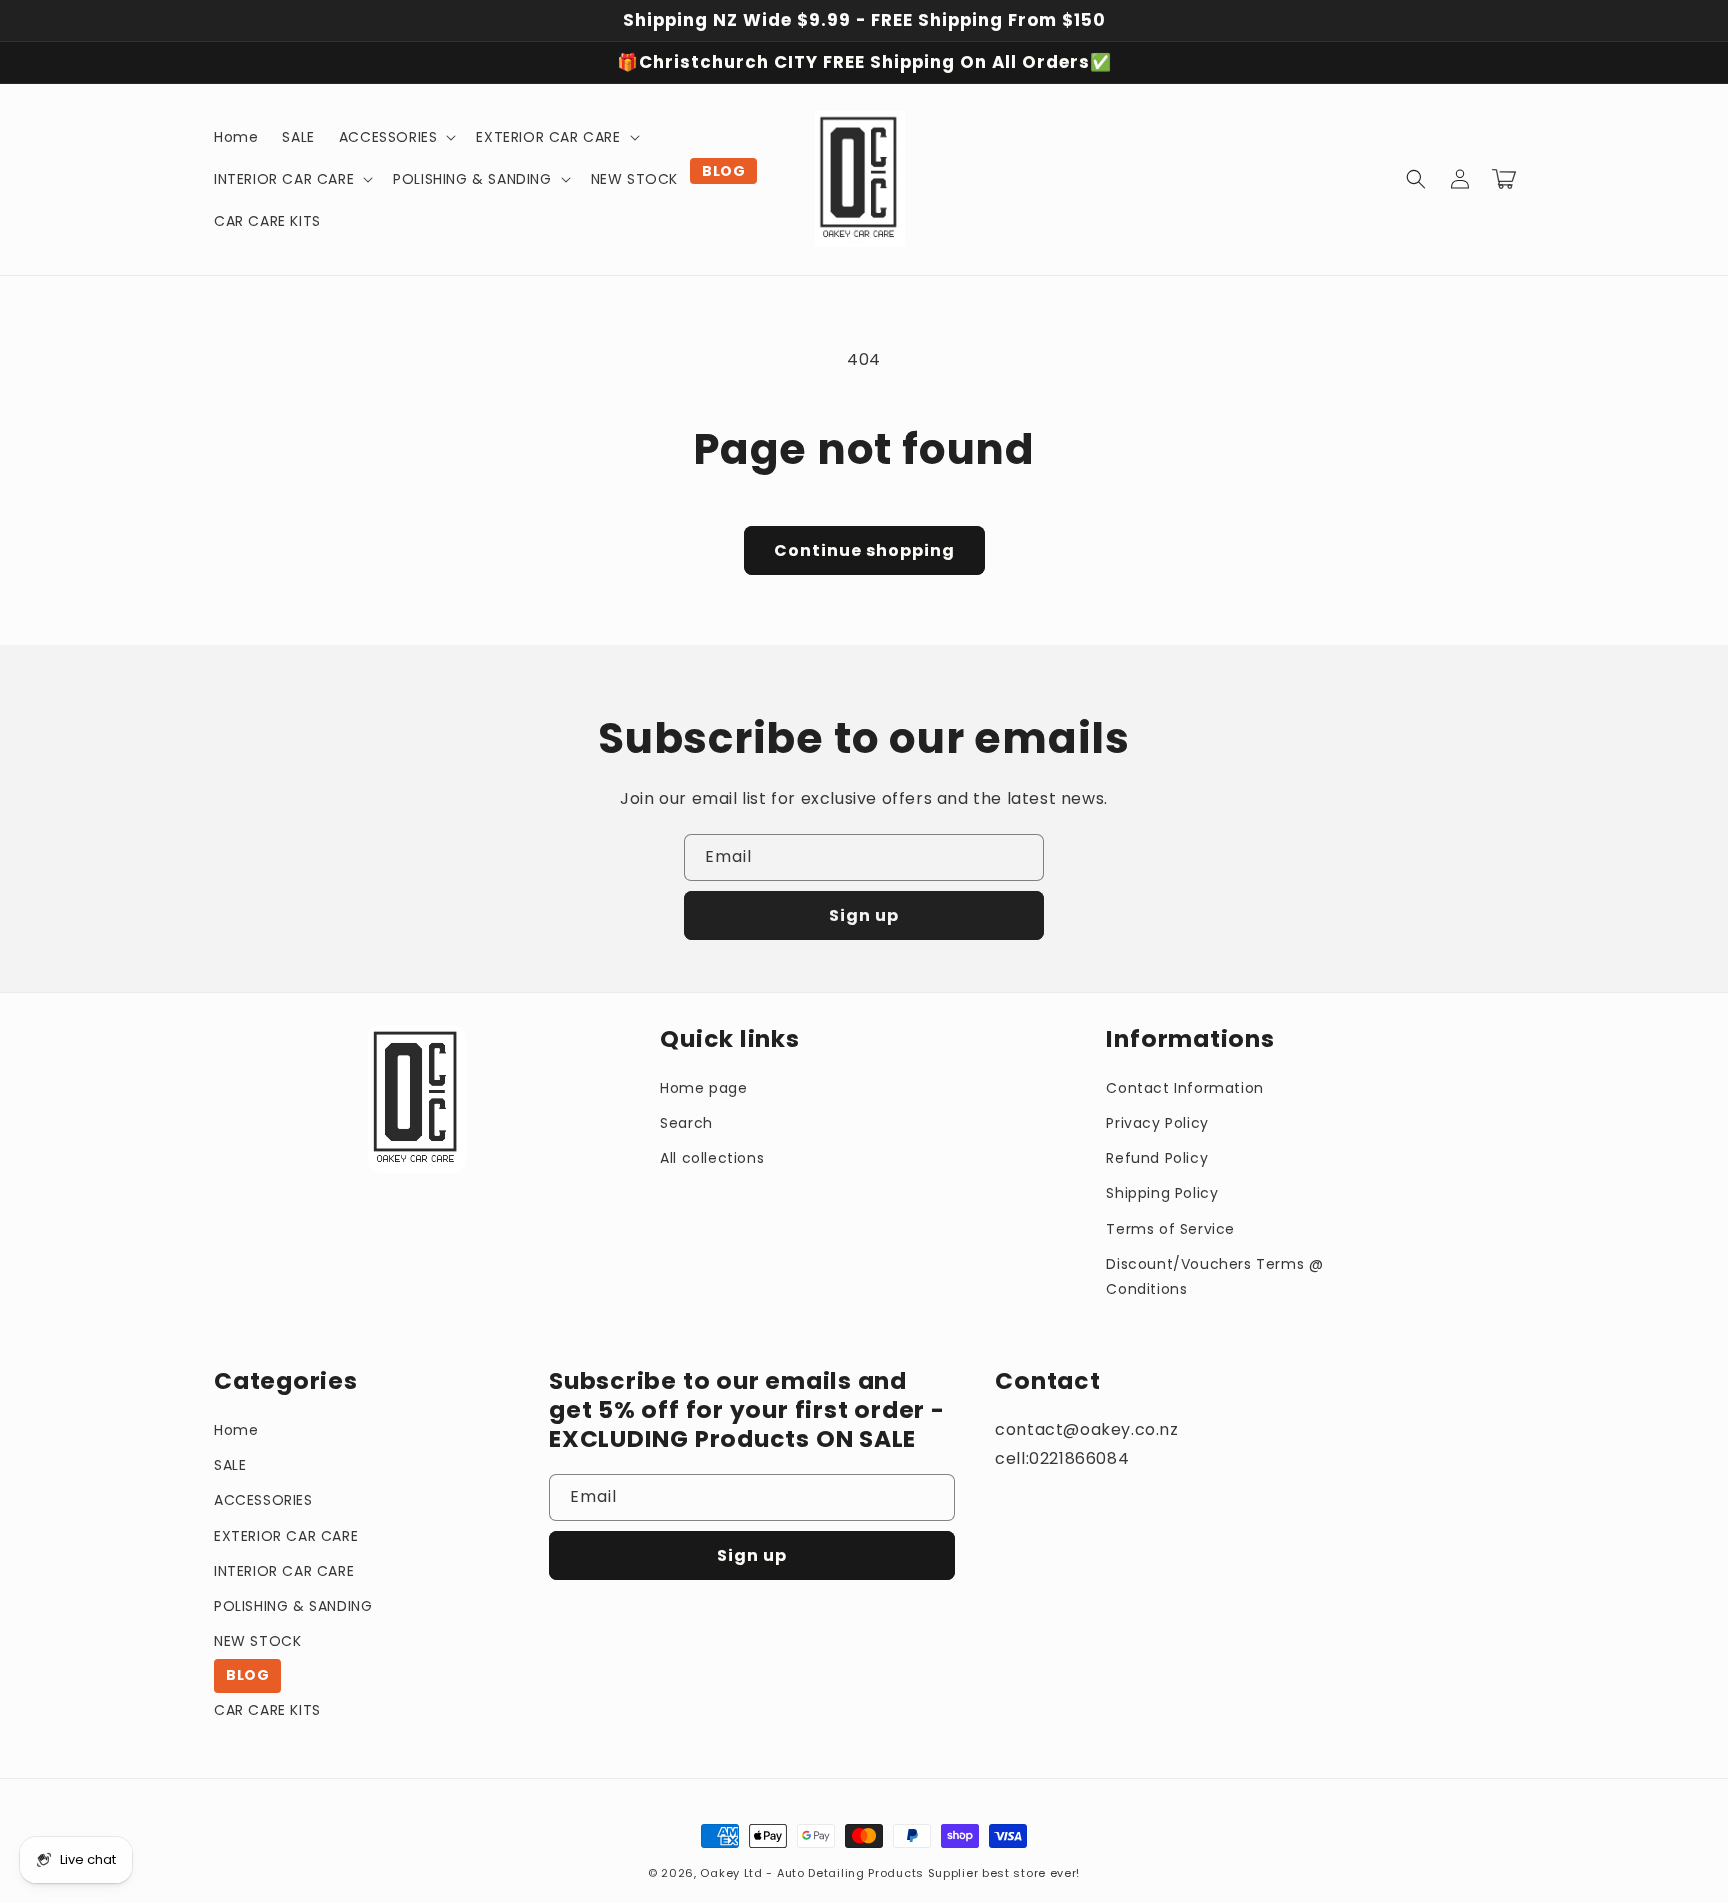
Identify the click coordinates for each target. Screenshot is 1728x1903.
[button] (396, 137)
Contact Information (1184, 1088)
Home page (703, 1088)
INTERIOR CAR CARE (284, 1571)
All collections (712, 1158)
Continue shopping (864, 550)
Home (236, 1430)
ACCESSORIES (263, 1500)
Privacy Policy (1157, 1123)
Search (686, 1123)
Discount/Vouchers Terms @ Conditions (1214, 1276)
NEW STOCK (257, 1641)
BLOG (247, 1675)
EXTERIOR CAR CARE (286, 1536)
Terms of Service (1170, 1229)
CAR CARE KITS (267, 1710)
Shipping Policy (1162, 1193)
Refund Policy (1157, 1158)
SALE (230, 1465)
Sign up (864, 915)
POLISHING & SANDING (293, 1606)
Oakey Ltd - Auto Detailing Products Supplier (839, 1873)
